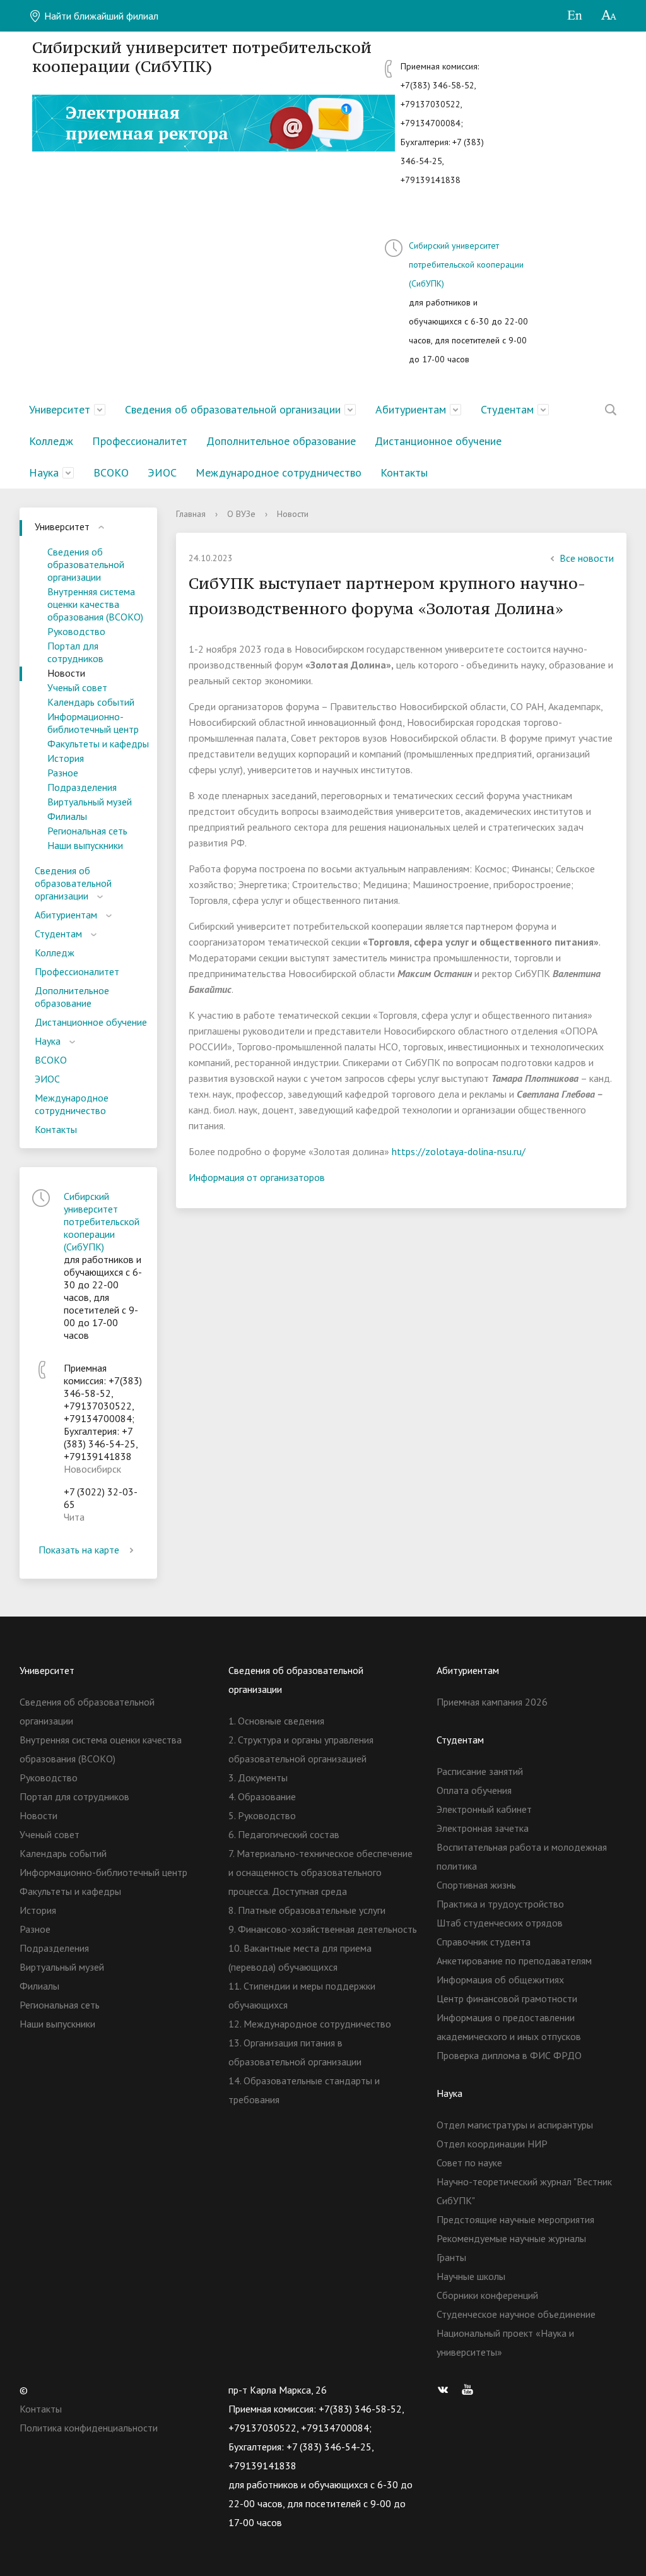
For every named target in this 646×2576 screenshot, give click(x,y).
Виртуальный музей (90, 802)
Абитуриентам (411, 409)
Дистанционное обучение (438, 441)
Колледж (51, 441)
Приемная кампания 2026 (492, 1702)
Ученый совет (77, 687)
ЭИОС (162, 472)
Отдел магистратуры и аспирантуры (515, 2125)
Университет (60, 409)
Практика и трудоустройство (500, 1904)
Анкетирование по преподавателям (514, 1961)
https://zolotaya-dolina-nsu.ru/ (459, 1151)
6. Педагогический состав (284, 1834)
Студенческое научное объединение (516, 2314)
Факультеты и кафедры (98, 744)
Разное (63, 773)
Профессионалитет (140, 441)
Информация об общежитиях (500, 1979)
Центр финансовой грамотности (507, 1998)
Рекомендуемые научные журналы (511, 2238)
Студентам (507, 409)
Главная (191, 514)
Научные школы (471, 2276)
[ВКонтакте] (446, 2390)
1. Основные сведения (276, 1721)
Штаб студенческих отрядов (500, 1923)
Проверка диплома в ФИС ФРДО (509, 2055)
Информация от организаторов (257, 1177)
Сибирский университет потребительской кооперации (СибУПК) (466, 264)
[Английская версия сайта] (574, 16)
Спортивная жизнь (476, 1885)
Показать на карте (79, 1550)
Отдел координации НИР (492, 2144)
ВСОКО (111, 472)
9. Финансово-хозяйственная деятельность (323, 1929)
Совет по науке (469, 2163)
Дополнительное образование (281, 441)
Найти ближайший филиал (100, 16)
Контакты (404, 472)
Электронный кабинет (484, 1809)
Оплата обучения (474, 1790)
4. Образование (262, 1796)
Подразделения (82, 787)
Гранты (451, 2257)
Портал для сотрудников (75, 652)
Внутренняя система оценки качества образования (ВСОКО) (95, 604)
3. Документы (258, 1778)
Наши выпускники (85, 845)
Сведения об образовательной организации (233, 409)
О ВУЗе (241, 514)
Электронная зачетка (483, 1828)
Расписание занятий (480, 1771)
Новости (66, 673)
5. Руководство (262, 1815)
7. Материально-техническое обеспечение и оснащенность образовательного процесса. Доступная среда (320, 1872)
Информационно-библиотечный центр (93, 723)
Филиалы (67, 816)
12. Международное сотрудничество (310, 2024)
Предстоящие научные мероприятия (515, 2219)
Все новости (587, 558)
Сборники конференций (487, 2295)
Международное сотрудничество (279, 472)
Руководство (76, 631)
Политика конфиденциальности (89, 2428)
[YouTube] (471, 2390)
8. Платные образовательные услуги (307, 1910)
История (66, 758)
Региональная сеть (87, 831)
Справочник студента (484, 1942)
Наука (44, 472)
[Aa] (609, 16)
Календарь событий (91, 702)
